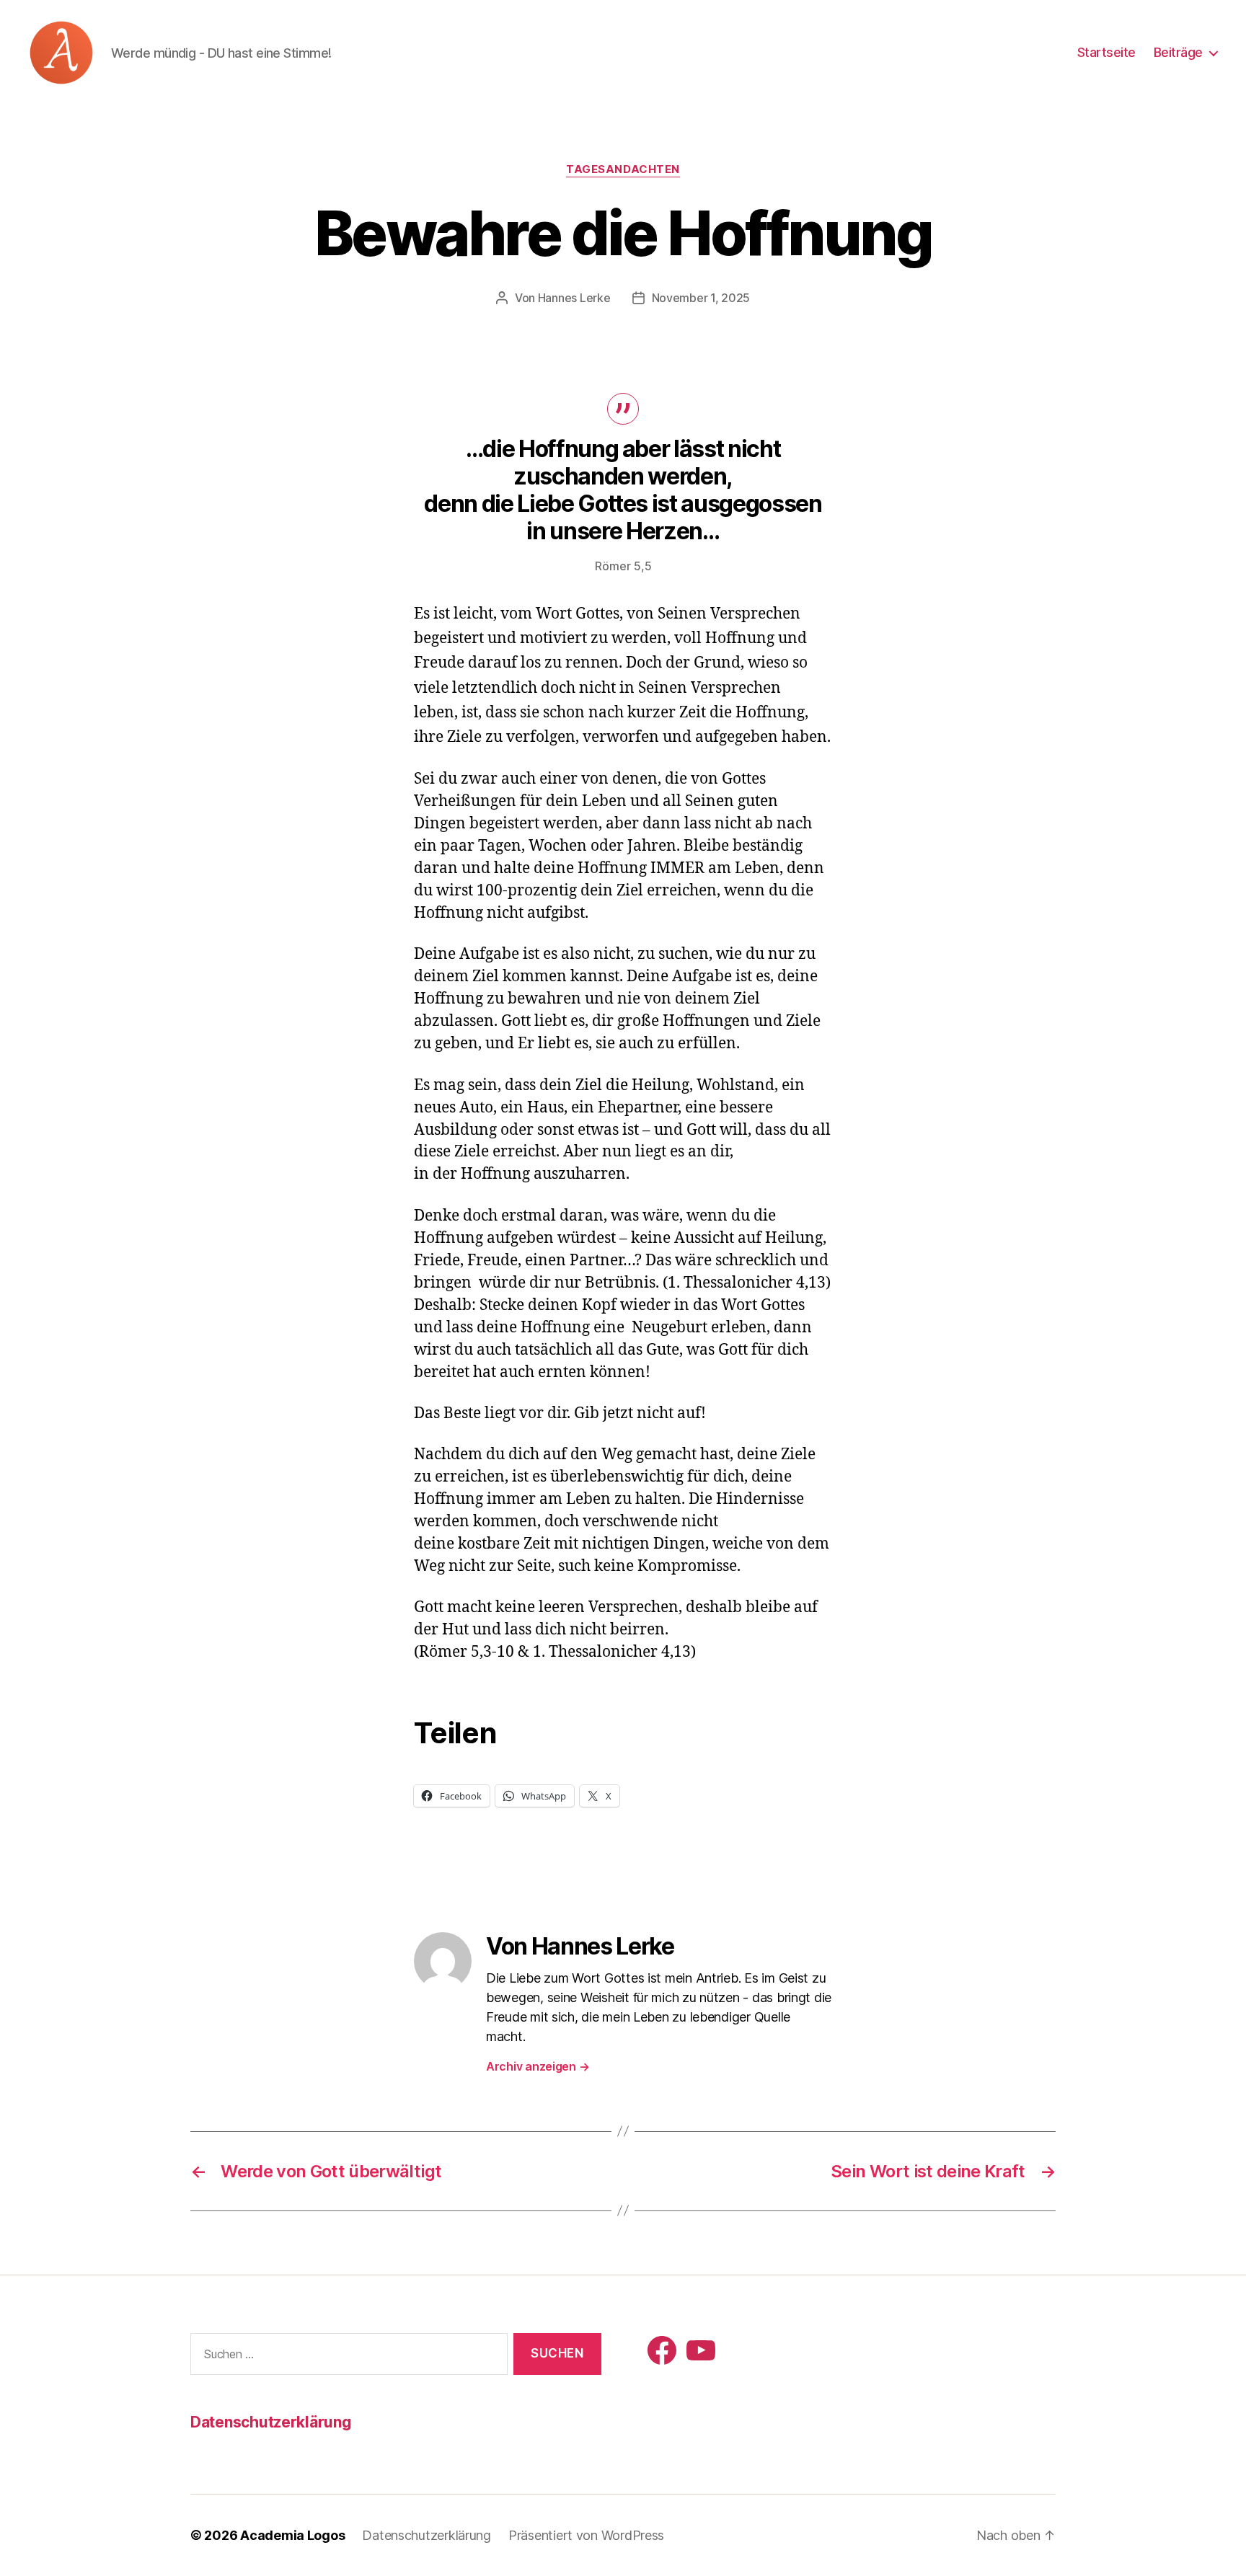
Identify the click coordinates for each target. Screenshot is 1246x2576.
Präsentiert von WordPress (586, 2535)
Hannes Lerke (574, 298)
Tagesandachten (623, 169)
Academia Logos (292, 2535)
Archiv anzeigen (538, 2066)
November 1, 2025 (701, 298)
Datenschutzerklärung (271, 2422)
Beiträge (1178, 52)
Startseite (1106, 52)
